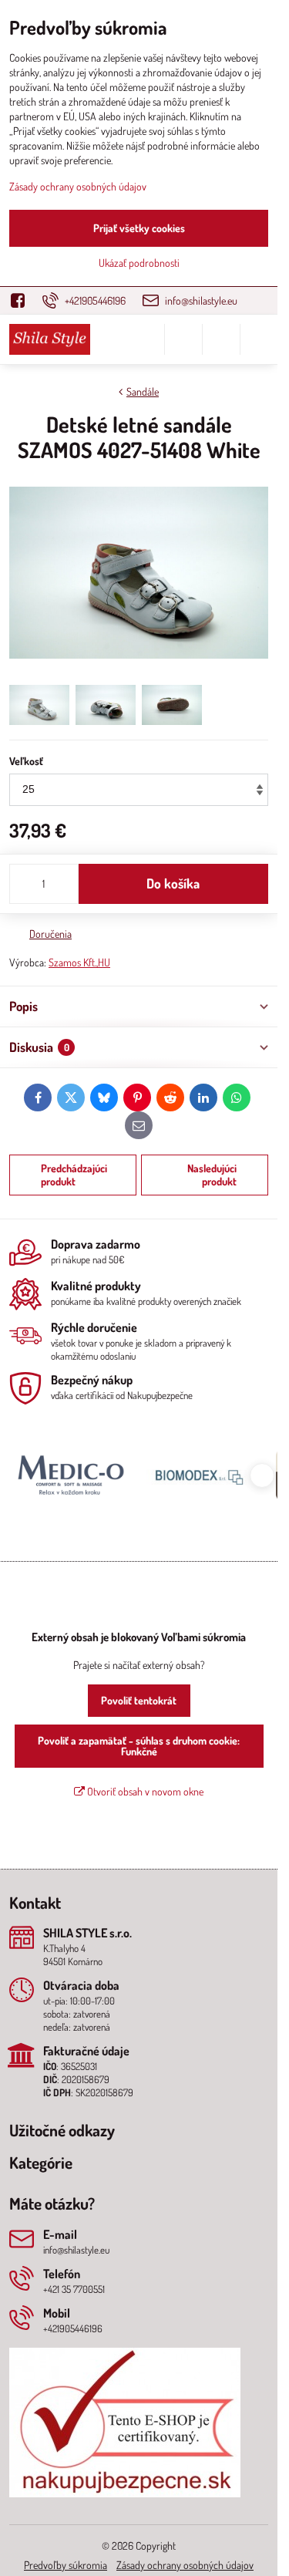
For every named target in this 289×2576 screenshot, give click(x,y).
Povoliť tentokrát (139, 1700)
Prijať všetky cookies (139, 228)
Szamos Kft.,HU (79, 962)
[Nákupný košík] (221, 339)
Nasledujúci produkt (212, 1175)
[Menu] (259, 339)
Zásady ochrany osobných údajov (185, 2565)
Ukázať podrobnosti (139, 263)
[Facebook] (22, 300)
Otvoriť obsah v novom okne (144, 1791)
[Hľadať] (183, 339)
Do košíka (173, 883)
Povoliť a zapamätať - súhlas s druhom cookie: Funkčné (139, 1746)
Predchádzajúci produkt (74, 1175)
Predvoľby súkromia (66, 2565)
